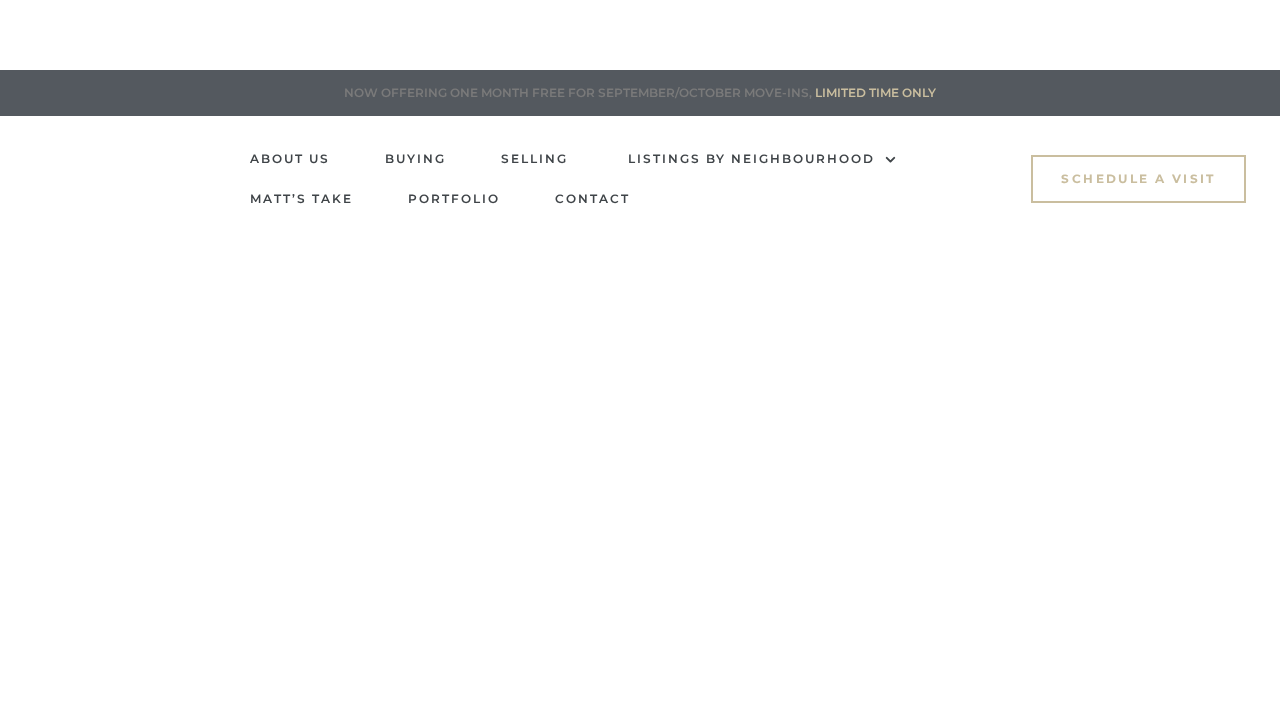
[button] (1138, 178)
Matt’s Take (301, 198)
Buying (415, 158)
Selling (537, 158)
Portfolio (454, 198)
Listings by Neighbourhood (751, 158)
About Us (290, 158)
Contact (592, 198)
